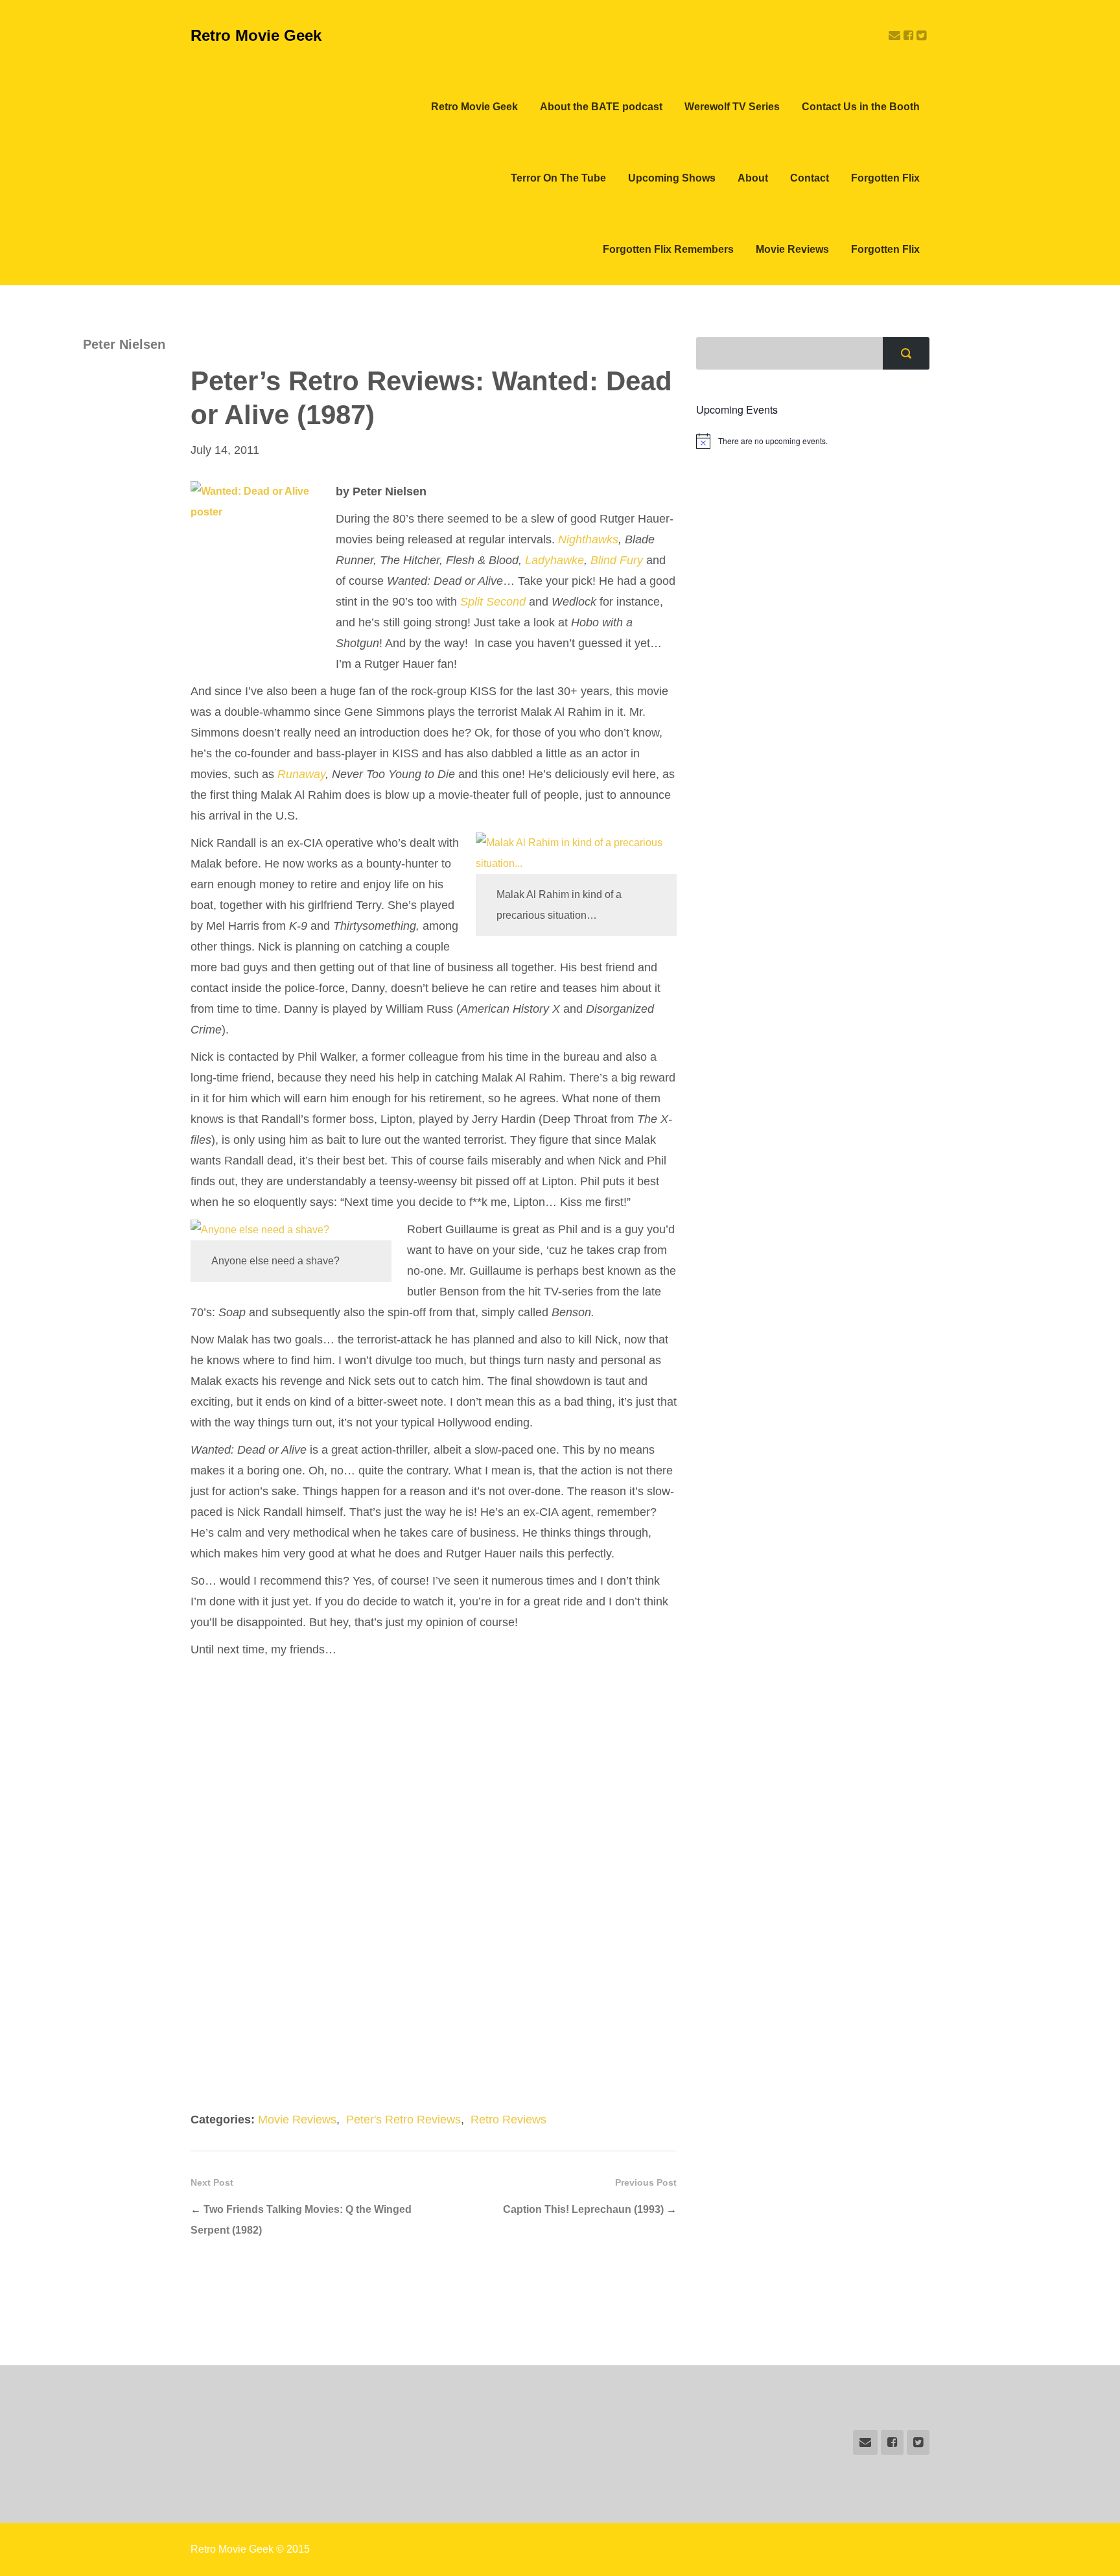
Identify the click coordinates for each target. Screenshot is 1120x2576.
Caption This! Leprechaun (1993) (583, 2209)
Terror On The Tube (558, 178)
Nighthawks (588, 539)
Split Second (493, 602)
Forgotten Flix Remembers (668, 249)
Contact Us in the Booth (861, 107)
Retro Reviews (508, 2120)
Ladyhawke (554, 560)
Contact (810, 178)
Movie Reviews (792, 249)
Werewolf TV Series (732, 107)
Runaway (301, 774)
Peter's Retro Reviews (403, 2120)
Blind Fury (617, 560)
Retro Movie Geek (256, 35)
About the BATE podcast (601, 107)
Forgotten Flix (885, 178)
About (753, 178)
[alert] (813, 441)
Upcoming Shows (672, 178)
